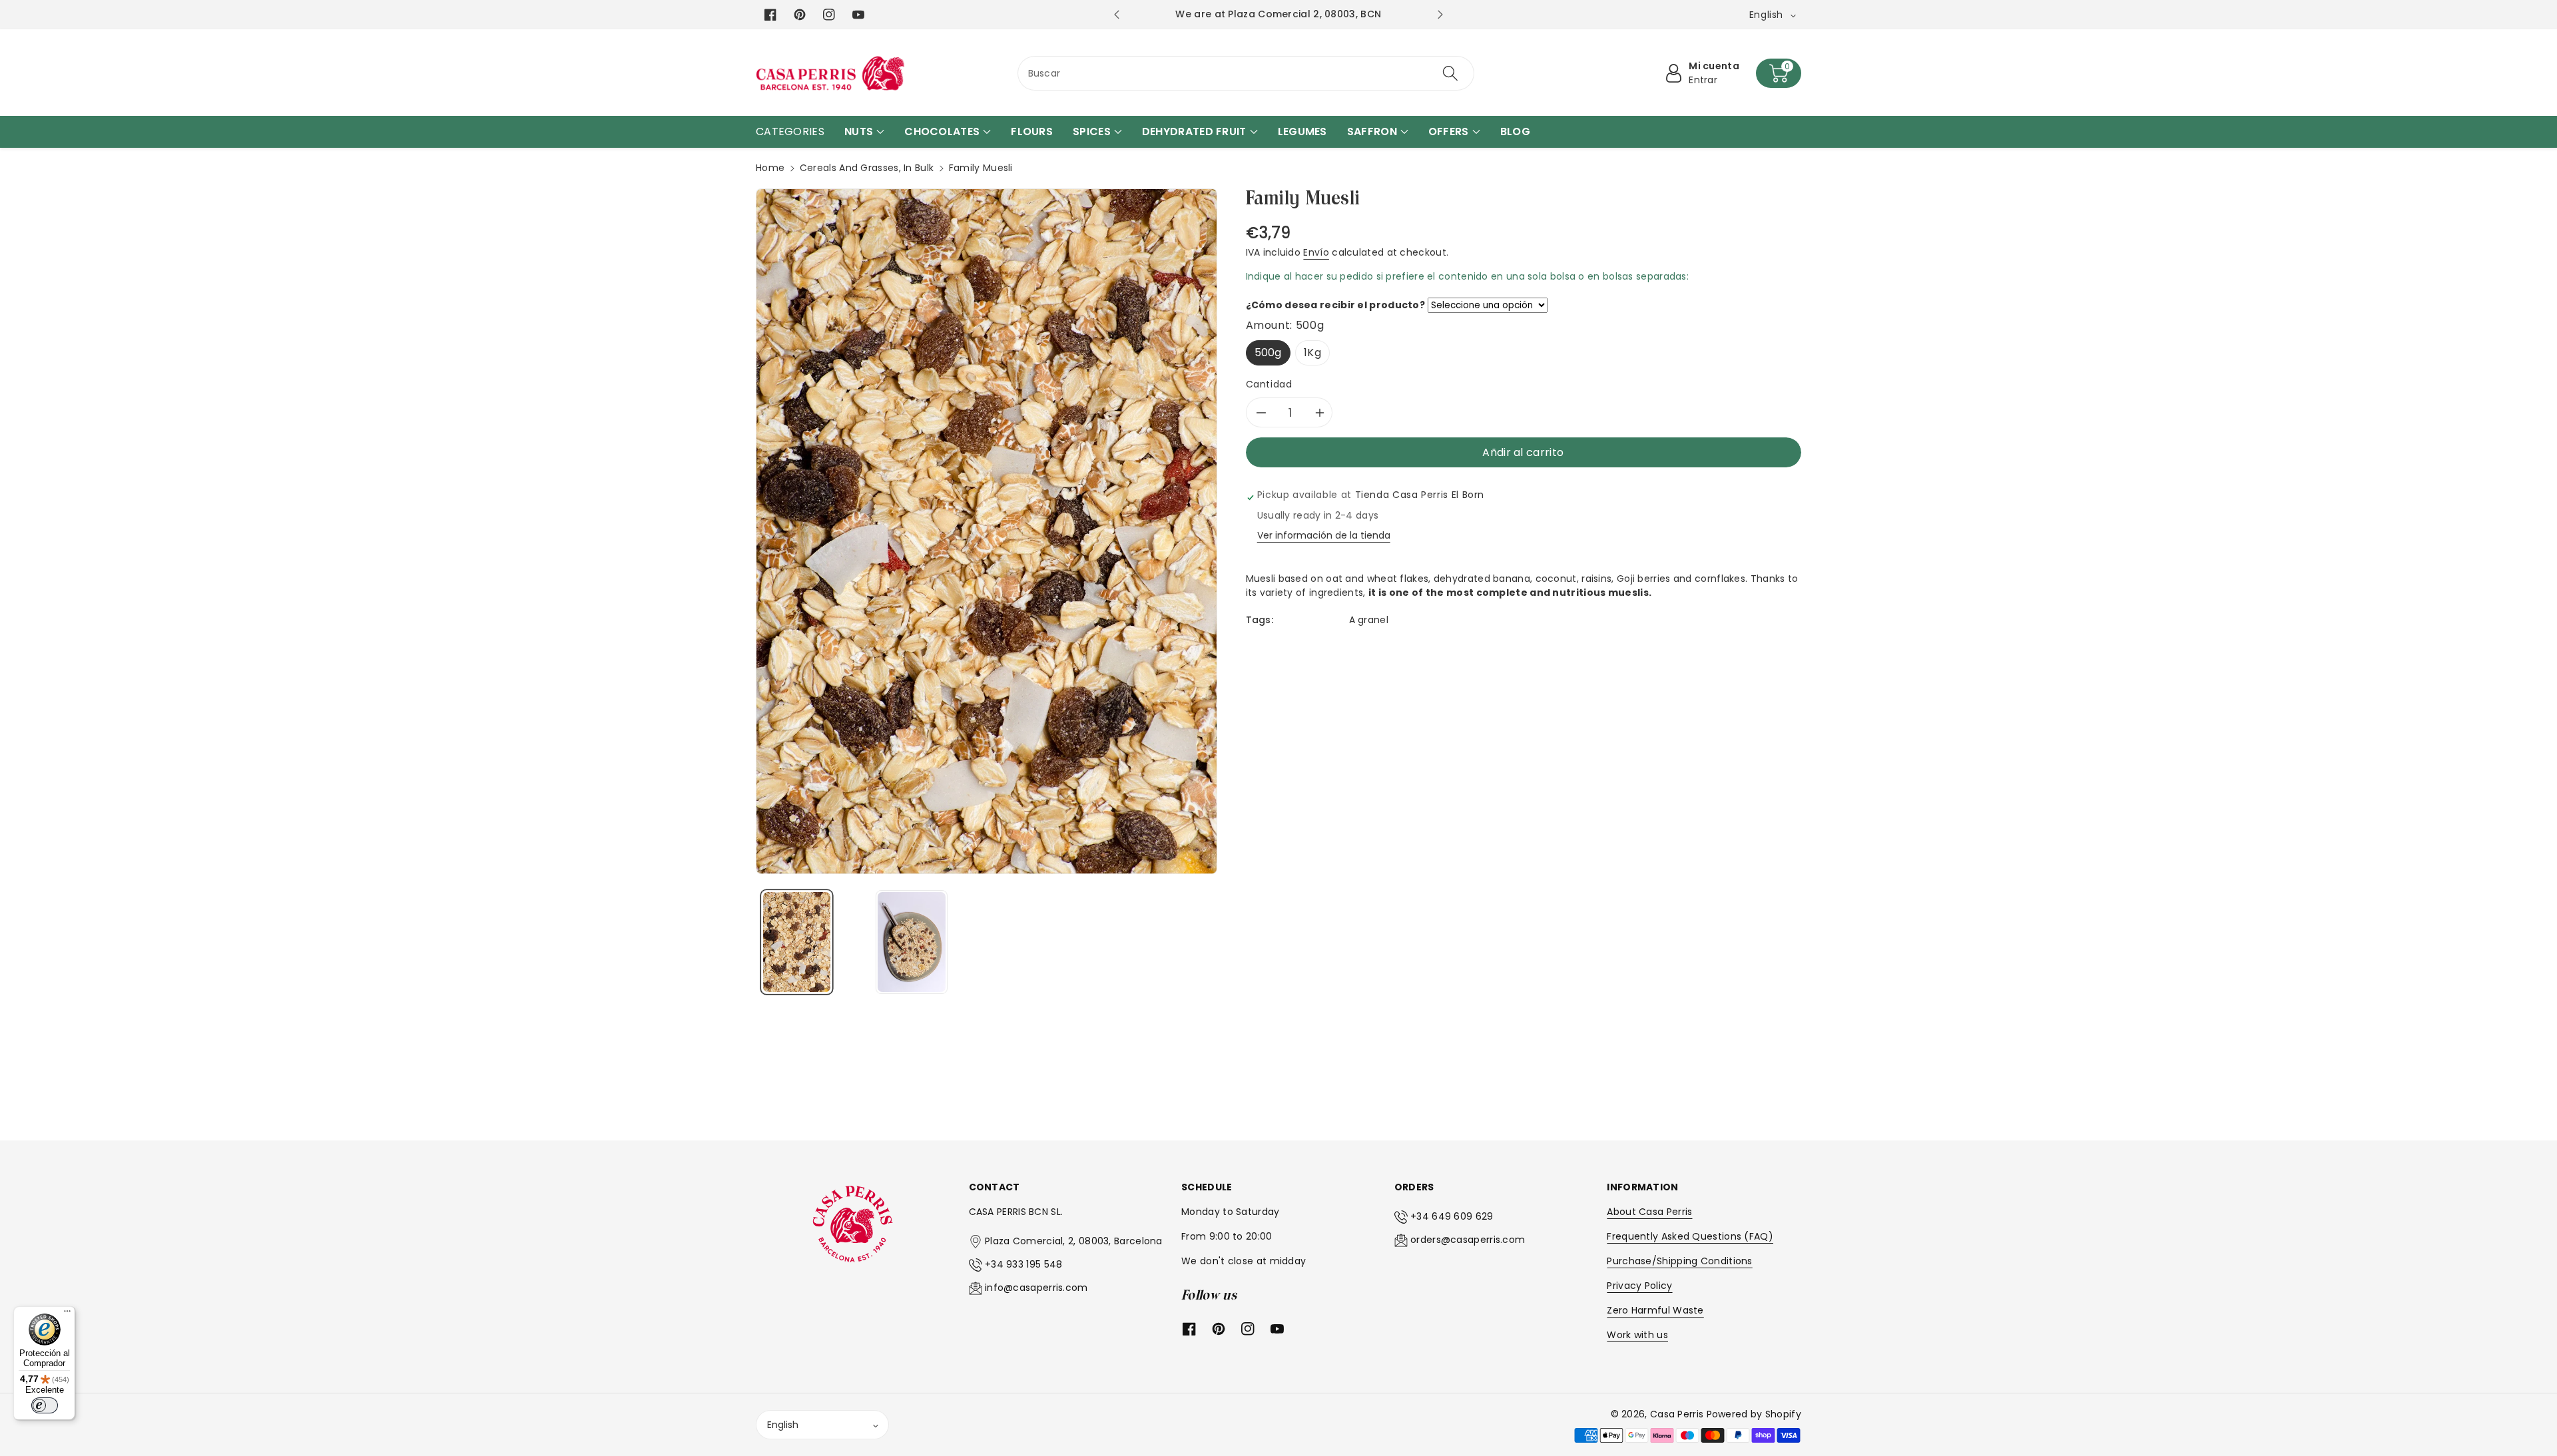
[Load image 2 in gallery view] (911, 942)
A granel (1369, 620)
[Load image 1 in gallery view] (797, 942)
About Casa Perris (1649, 1212)
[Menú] (67, 1314)
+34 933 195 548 (1024, 1264)
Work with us (1637, 1335)
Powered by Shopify (1754, 1414)
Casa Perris (1677, 1414)
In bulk (919, 168)
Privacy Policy (1639, 1286)
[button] (1779, 73)
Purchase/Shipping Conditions (1679, 1261)
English (783, 1425)
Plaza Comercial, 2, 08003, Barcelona (1074, 1241)
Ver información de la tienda (1324, 535)
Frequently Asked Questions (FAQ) (1690, 1236)
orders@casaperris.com (1468, 1240)
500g (1268, 353)
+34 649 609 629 (1452, 1216)
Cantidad (1269, 384)
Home (770, 168)
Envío (1316, 252)
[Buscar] (1450, 73)
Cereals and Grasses (849, 168)
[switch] (45, 1405)
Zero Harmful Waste (1655, 1310)
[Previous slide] (1116, 15)
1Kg (1312, 353)
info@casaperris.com (1036, 1288)
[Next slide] (1440, 15)
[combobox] (1246, 73)
